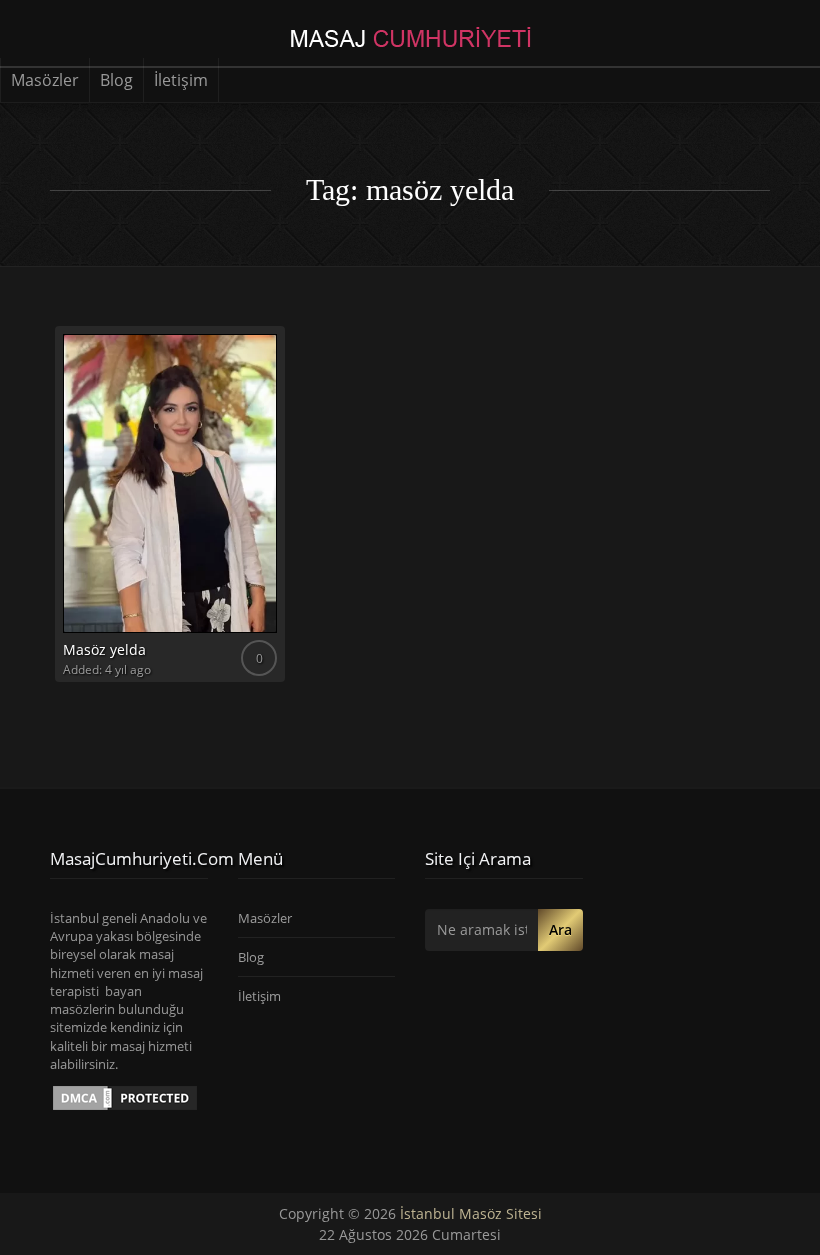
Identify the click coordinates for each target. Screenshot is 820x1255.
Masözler (45, 80)
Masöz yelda (104, 649)
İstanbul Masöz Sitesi (471, 1213)
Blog (116, 80)
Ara (560, 929)
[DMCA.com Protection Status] (125, 1097)
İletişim (181, 80)
